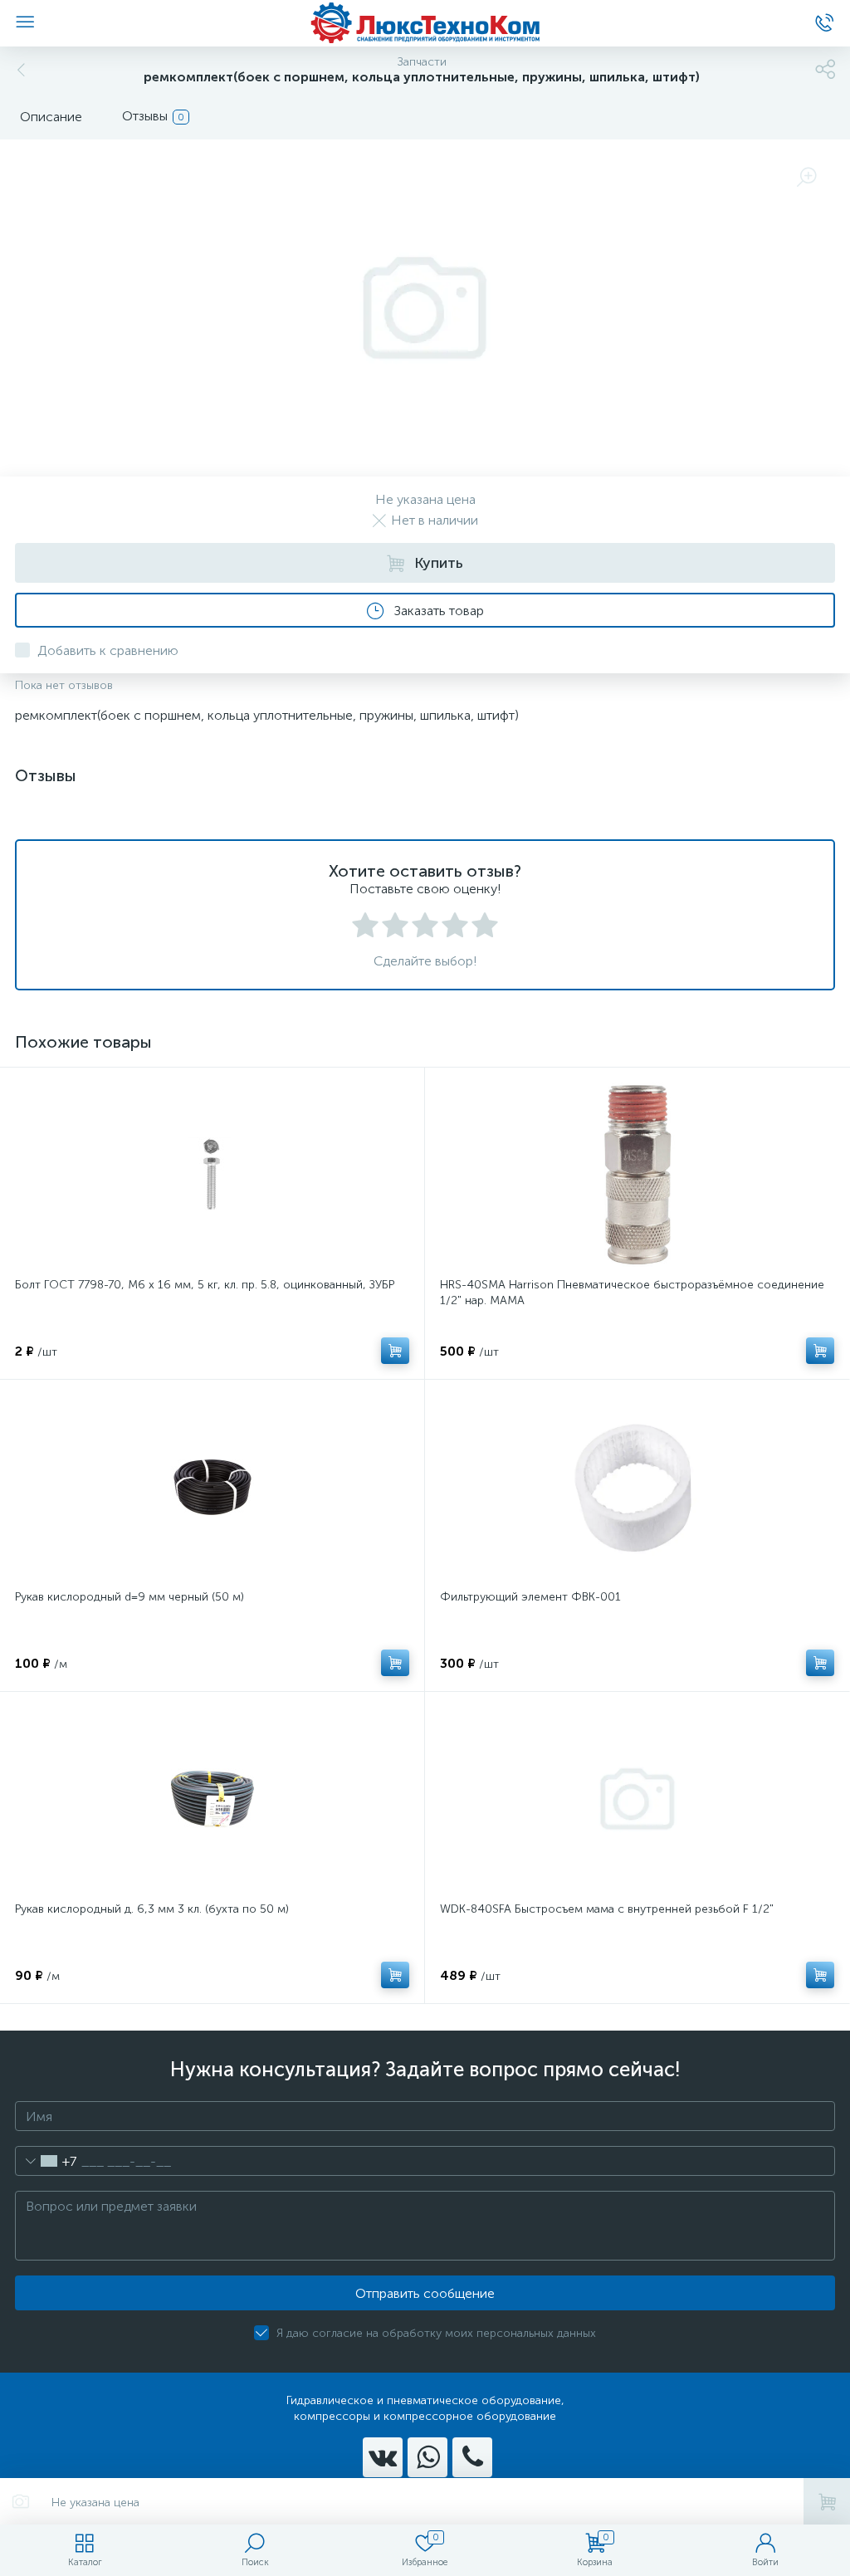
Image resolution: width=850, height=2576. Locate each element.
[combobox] (46, 2161)
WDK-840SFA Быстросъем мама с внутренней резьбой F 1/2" (607, 1909)
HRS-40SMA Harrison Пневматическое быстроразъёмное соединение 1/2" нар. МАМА (632, 1293)
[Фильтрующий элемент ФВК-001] (637, 1487)
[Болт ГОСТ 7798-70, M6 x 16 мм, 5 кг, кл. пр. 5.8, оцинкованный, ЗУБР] (212, 1175)
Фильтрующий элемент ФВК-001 (530, 1597)
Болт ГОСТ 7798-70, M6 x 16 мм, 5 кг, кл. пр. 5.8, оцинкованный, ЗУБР (205, 1285)
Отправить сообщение (425, 2293)
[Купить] (395, 1351)
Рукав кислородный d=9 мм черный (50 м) (129, 1597)
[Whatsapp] (427, 2457)
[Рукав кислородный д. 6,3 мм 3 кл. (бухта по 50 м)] (212, 1799)
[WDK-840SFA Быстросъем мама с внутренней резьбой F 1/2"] (637, 1799)
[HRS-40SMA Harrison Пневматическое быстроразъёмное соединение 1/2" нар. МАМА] (637, 1175)
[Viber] (472, 2457)
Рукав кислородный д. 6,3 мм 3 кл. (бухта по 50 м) (152, 1909)
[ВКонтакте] (383, 2457)
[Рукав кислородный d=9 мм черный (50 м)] (212, 1487)
